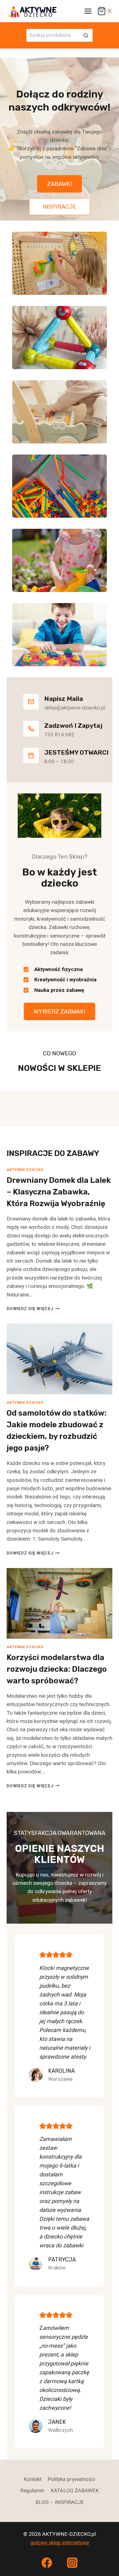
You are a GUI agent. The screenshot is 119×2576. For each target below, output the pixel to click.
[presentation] (59, 1359)
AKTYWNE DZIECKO (25, 1170)
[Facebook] (47, 2563)
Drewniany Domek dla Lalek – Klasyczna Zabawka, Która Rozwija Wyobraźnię (59, 1192)
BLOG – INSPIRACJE (60, 2502)
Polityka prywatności (71, 2479)
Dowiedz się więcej (33, 1309)
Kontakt (33, 2479)
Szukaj (87, 35)
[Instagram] (72, 2563)
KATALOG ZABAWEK (75, 2491)
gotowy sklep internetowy (60, 2543)
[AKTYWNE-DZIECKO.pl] (35, 11)
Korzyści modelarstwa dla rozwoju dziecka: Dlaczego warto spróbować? (57, 1669)
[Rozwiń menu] (88, 11)
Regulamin (32, 2491)
